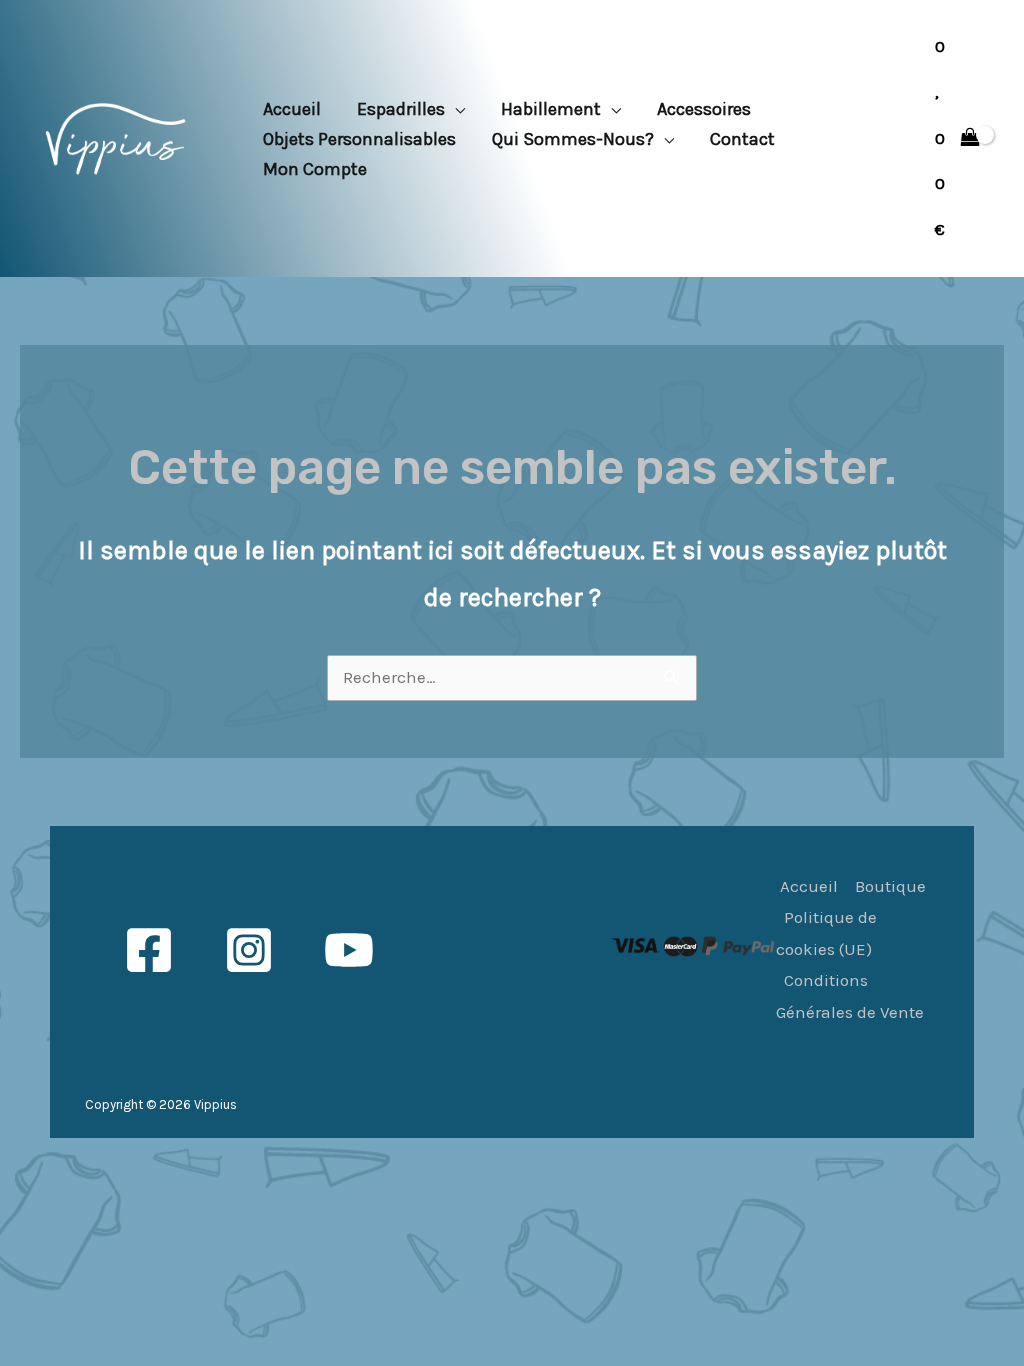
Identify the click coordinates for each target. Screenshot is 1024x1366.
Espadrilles (401, 109)
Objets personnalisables (359, 139)
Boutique (890, 886)
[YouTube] (349, 950)
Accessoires (704, 109)
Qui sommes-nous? (573, 139)
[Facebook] (149, 950)
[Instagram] (249, 950)
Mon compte (315, 169)
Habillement (551, 109)
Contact (742, 139)
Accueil (292, 109)
